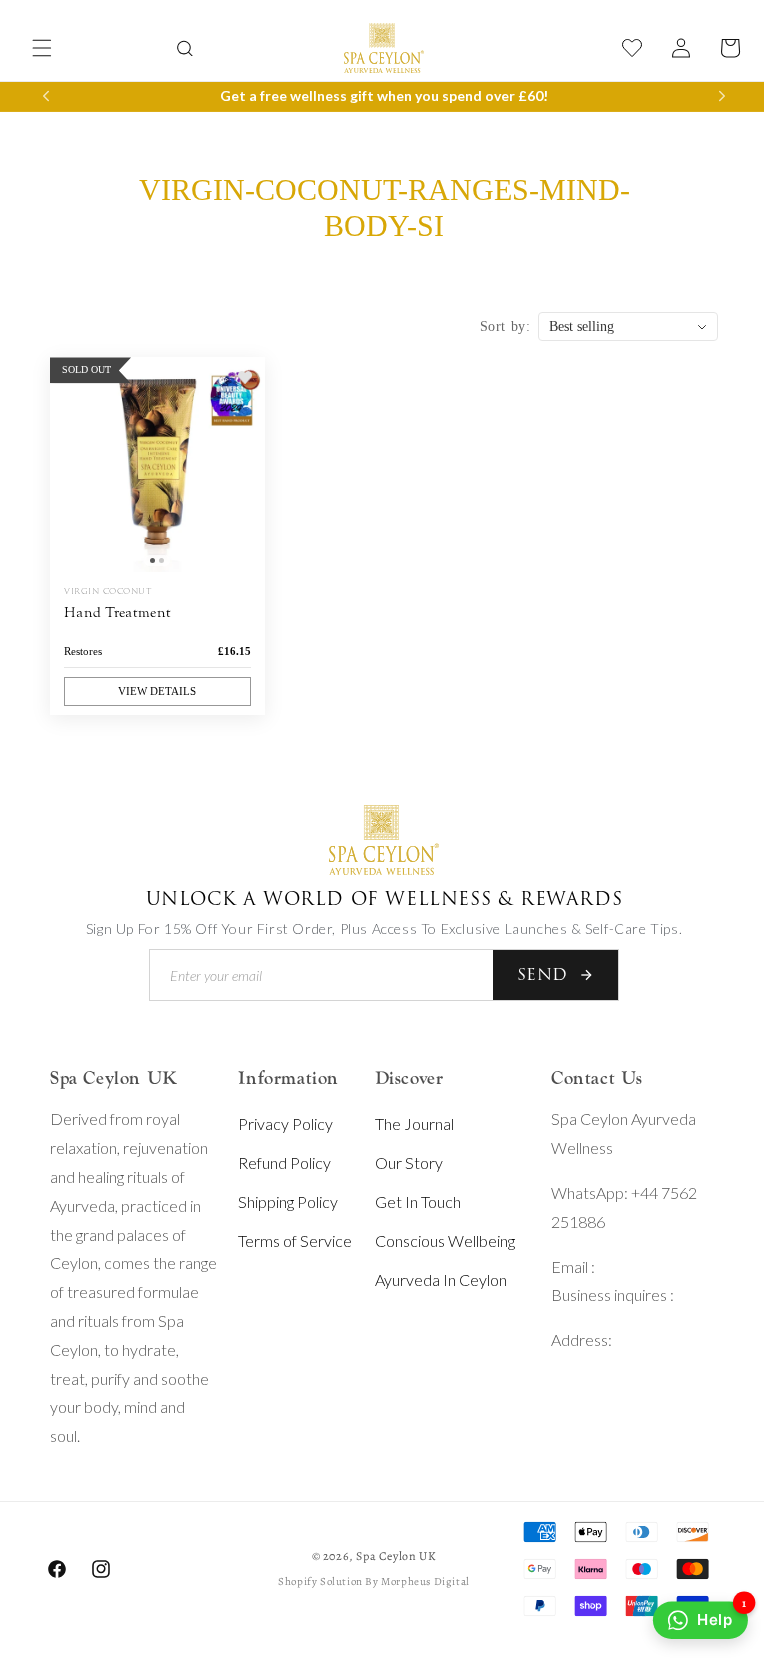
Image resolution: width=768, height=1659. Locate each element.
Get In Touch (409, 1201)
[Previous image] (70, 471)
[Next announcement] (707, 96)
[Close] (103, 43)
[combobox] (177, 18)
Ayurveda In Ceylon (432, 1279)
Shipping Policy (282, 1201)
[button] (42, 48)
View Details (155, 694)
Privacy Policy (279, 1123)
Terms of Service (289, 1240)
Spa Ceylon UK (389, 1556)
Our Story (400, 1162)
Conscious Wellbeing (436, 1240)
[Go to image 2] (159, 563)
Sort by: (490, 334)
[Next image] (240, 471)
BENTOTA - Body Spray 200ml (186, 90)
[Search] (177, 48)
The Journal (405, 1123)
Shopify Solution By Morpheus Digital (367, 1581)
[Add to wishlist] (240, 386)
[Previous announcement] (46, 96)
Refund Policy (278, 1162)
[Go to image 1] (150, 563)
